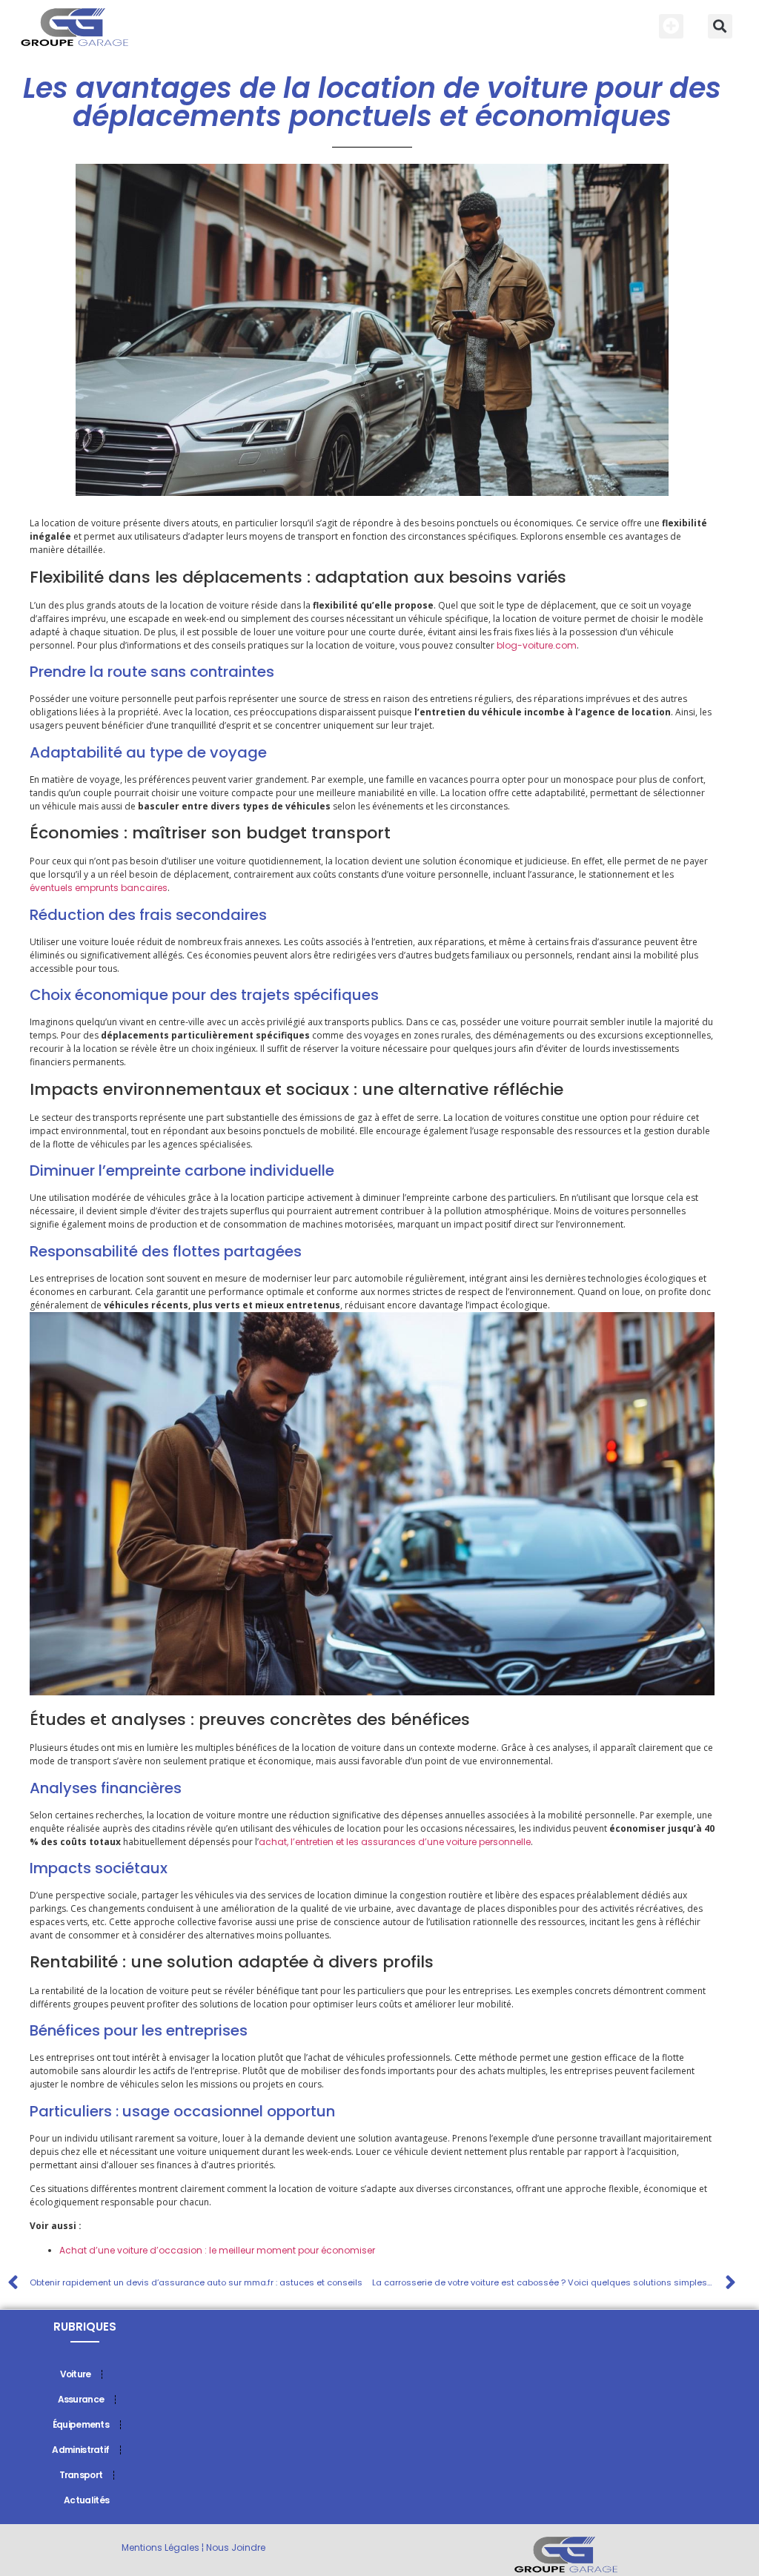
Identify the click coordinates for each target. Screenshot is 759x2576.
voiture (76, 2374)
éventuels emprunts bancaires (99, 888)
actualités (86, 2500)
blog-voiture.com (537, 645)
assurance (81, 2399)
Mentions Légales (160, 2547)
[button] (671, 26)
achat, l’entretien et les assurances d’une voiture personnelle (395, 1842)
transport (81, 2475)
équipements (81, 2424)
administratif (80, 2450)
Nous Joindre (236, 2547)
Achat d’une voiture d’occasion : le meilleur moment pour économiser (217, 2250)
